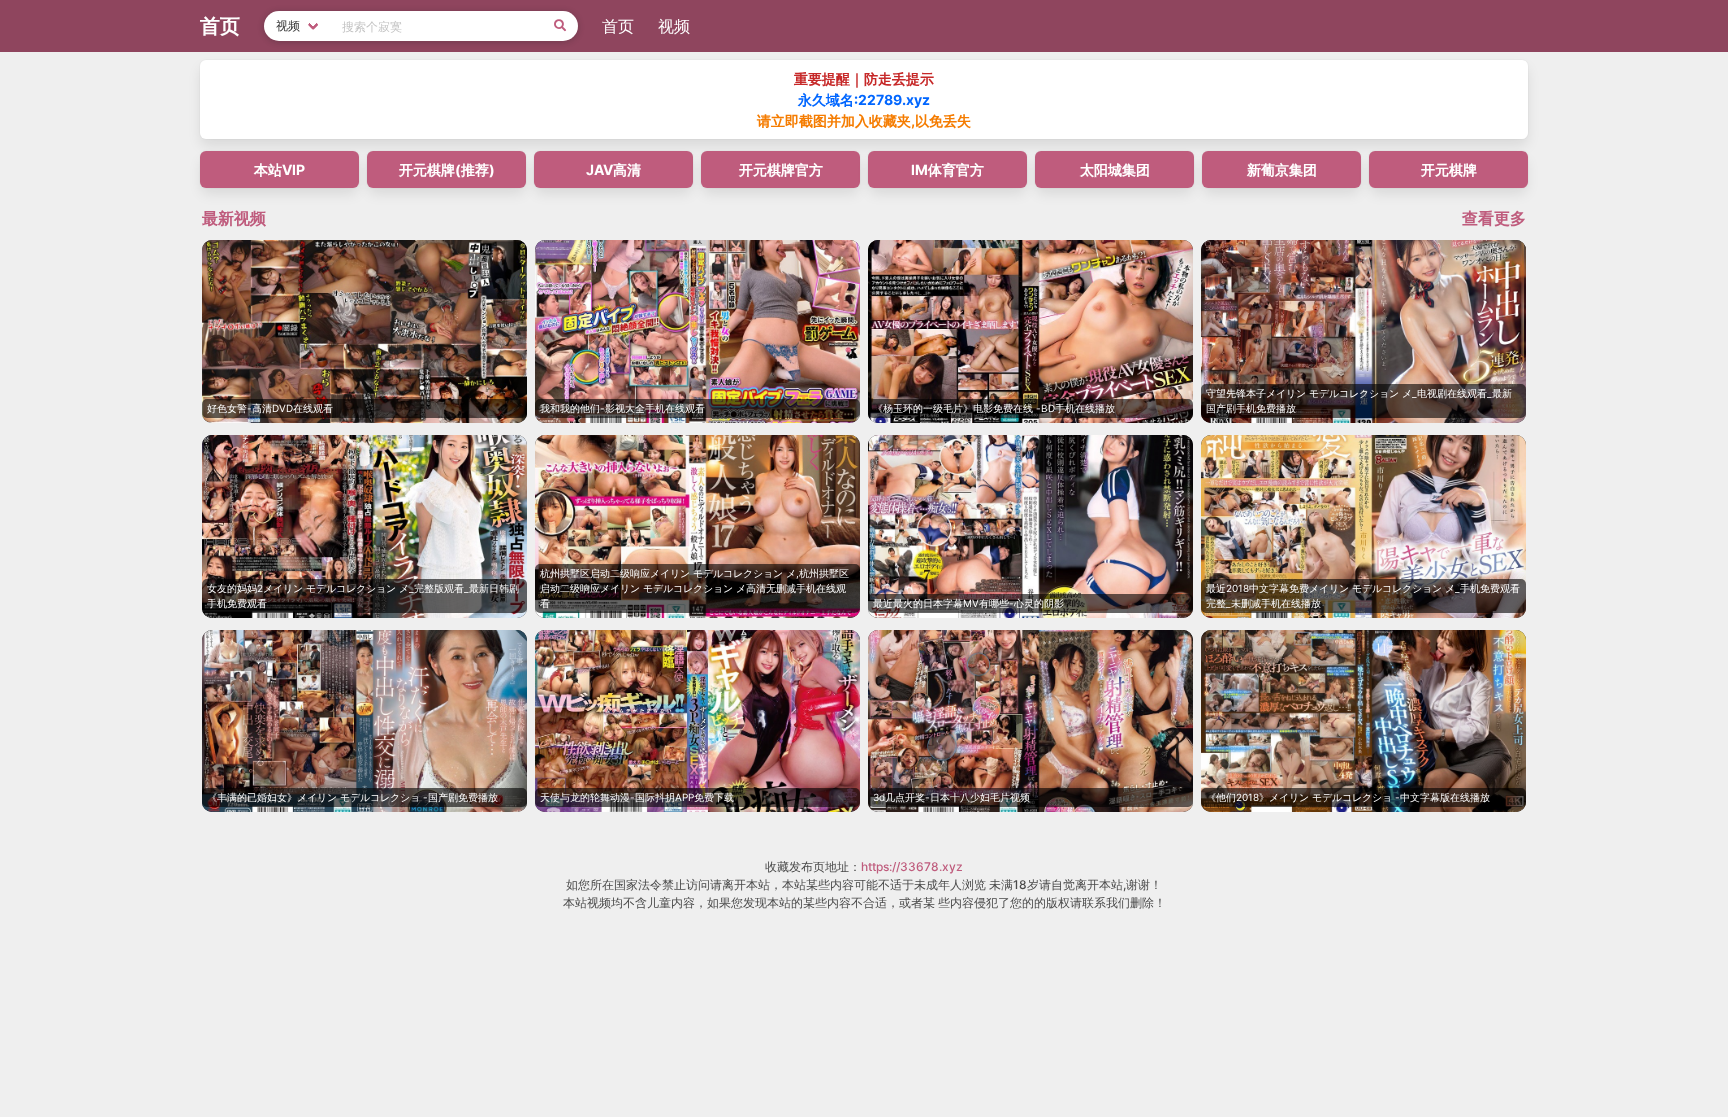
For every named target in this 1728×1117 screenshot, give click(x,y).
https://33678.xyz (912, 866)
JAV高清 (613, 169)
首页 (618, 26)
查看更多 (1494, 218)
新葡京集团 (1282, 169)
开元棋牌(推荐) (447, 169)
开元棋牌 (1449, 169)
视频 (674, 26)
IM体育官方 (947, 169)
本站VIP (279, 169)
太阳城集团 (1115, 169)
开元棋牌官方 (781, 169)
